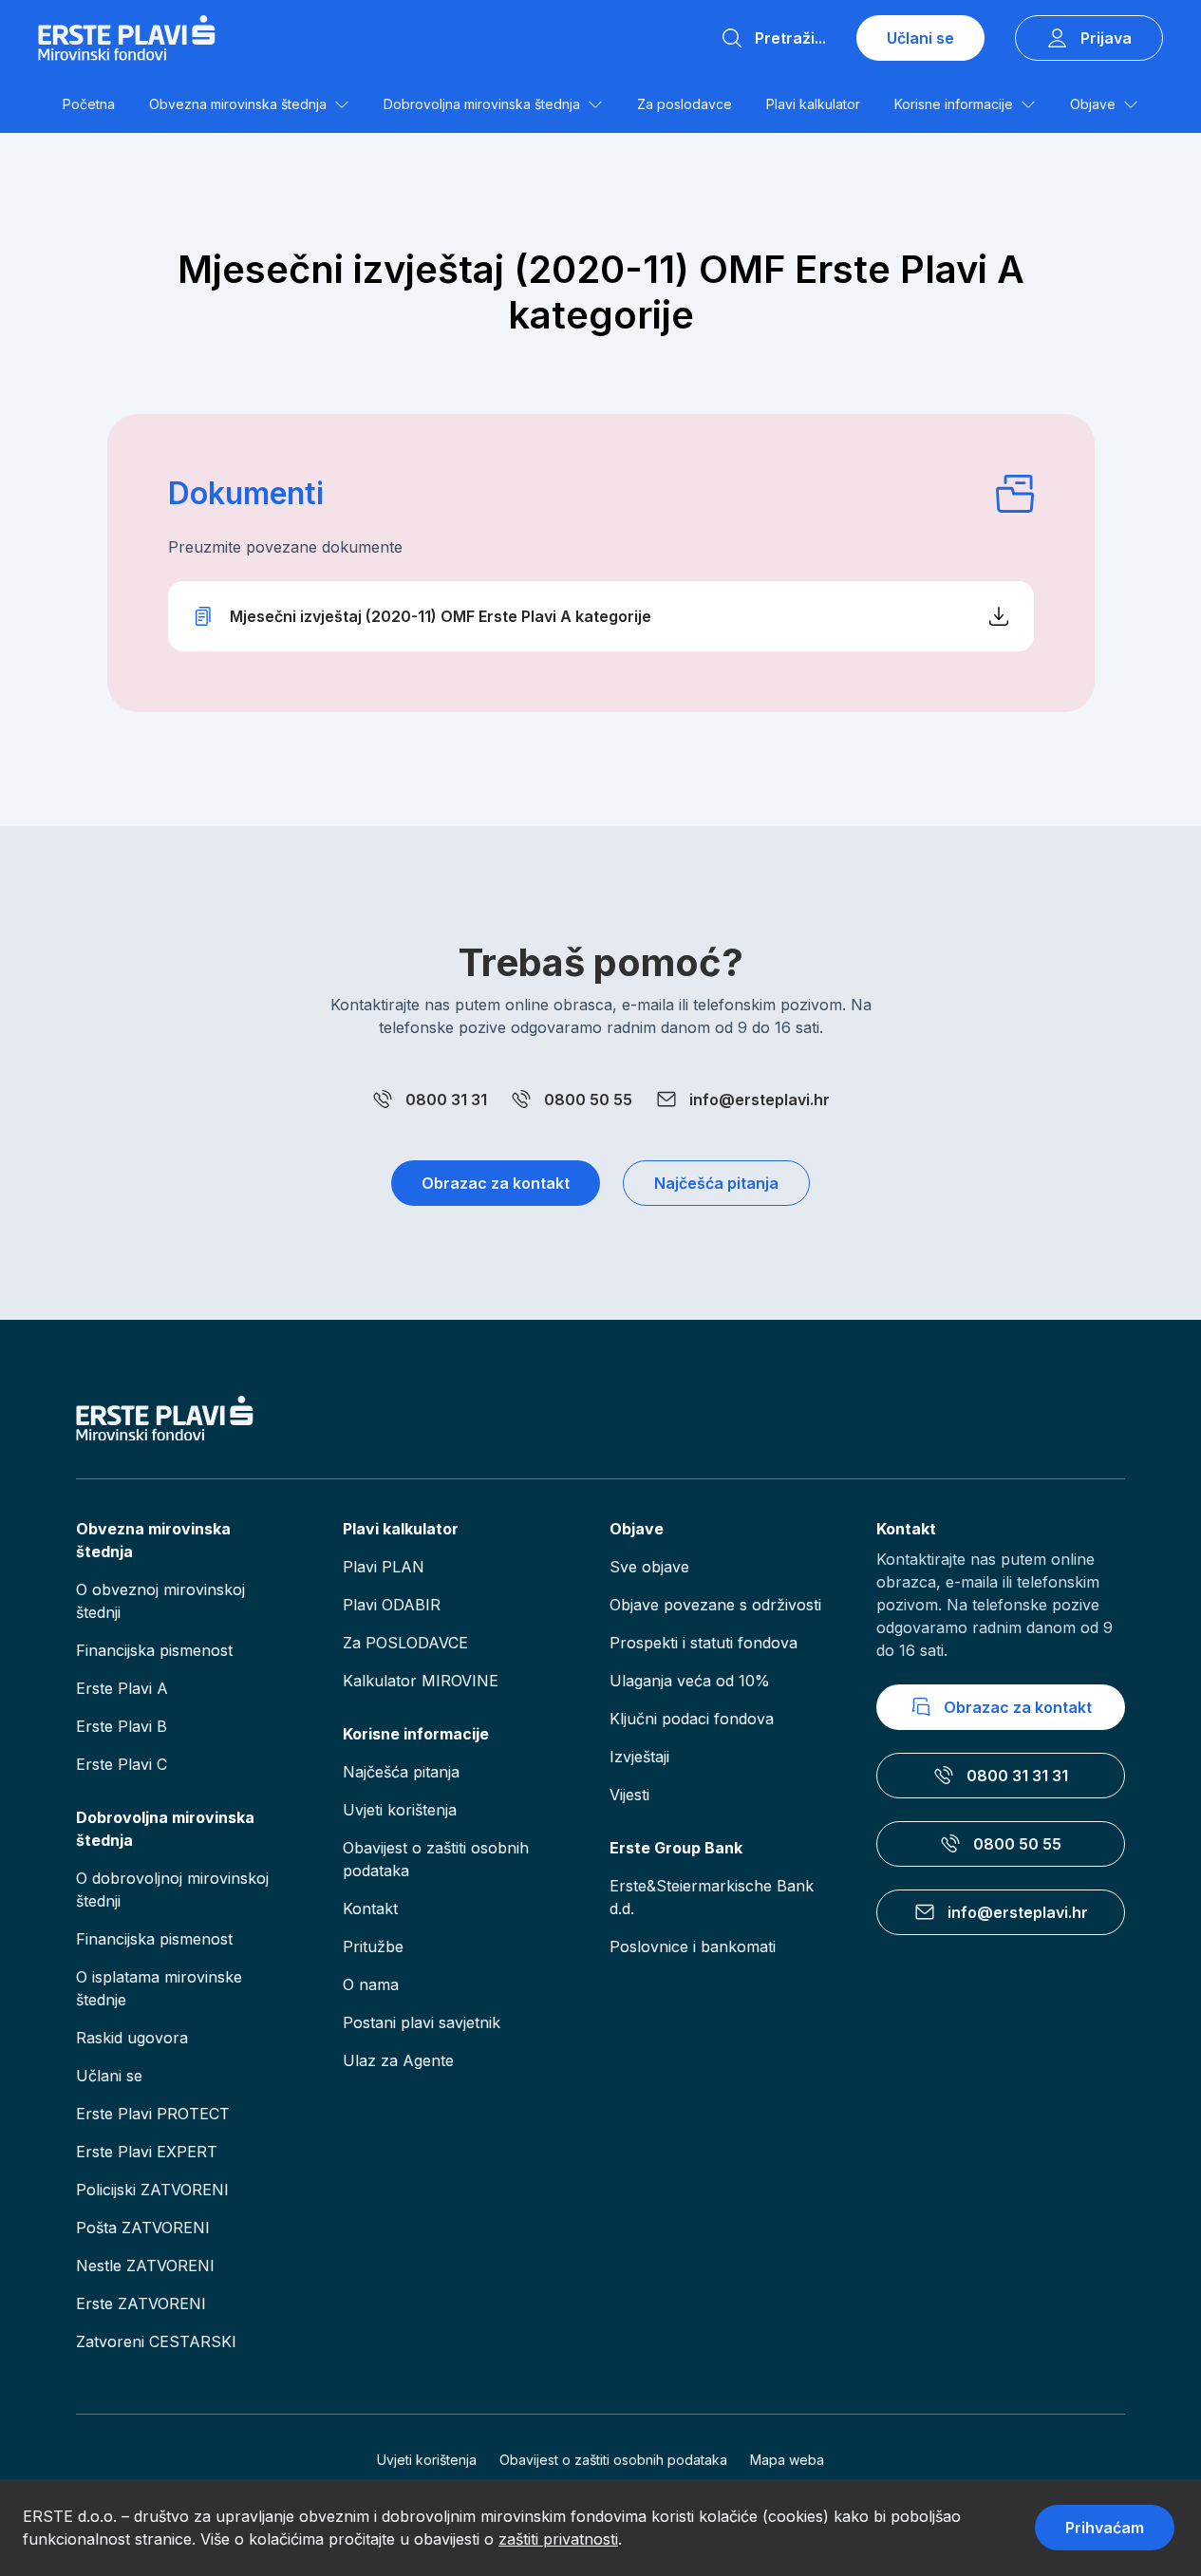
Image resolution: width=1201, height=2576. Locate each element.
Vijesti (629, 1795)
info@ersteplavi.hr (760, 1100)
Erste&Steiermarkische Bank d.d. (712, 1897)
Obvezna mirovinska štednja (238, 104)
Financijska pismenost (154, 1650)
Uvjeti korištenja (400, 1810)
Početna (89, 104)
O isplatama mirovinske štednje (159, 1988)
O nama (371, 1984)
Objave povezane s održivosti (715, 1605)
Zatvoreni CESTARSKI (156, 2341)
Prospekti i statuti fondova (704, 1643)
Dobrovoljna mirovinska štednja (482, 104)
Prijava (1106, 38)
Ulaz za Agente (398, 2060)
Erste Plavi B (122, 1726)
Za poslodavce (685, 104)
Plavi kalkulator (813, 104)
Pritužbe (373, 1946)
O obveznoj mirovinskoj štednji (160, 1601)
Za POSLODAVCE (405, 1643)
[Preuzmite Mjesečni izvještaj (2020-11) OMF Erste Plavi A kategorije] (601, 616)
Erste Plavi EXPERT (147, 2152)
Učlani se (920, 38)
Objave (1093, 104)
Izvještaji (639, 1757)
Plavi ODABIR (392, 1605)
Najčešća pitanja (716, 1183)
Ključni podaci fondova (692, 1719)
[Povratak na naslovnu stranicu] (127, 38)
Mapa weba (787, 2460)
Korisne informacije (954, 104)
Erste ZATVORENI (141, 2303)
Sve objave (649, 1567)
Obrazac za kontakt (496, 1183)
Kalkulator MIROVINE (421, 1681)
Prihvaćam (1105, 2528)
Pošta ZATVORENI (143, 2228)
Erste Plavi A (122, 1688)
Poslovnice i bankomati (693, 1946)
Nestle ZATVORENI (145, 2266)
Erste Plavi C (122, 1764)
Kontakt (370, 1908)
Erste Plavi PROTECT (153, 2114)
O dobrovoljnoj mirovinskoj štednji (172, 1890)
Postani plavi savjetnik (422, 2022)
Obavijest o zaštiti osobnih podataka (436, 1859)
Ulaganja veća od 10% (690, 1681)
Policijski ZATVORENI (152, 2190)
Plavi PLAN (384, 1567)
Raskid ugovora (132, 2038)
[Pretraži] (732, 38)
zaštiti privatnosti (558, 2539)
